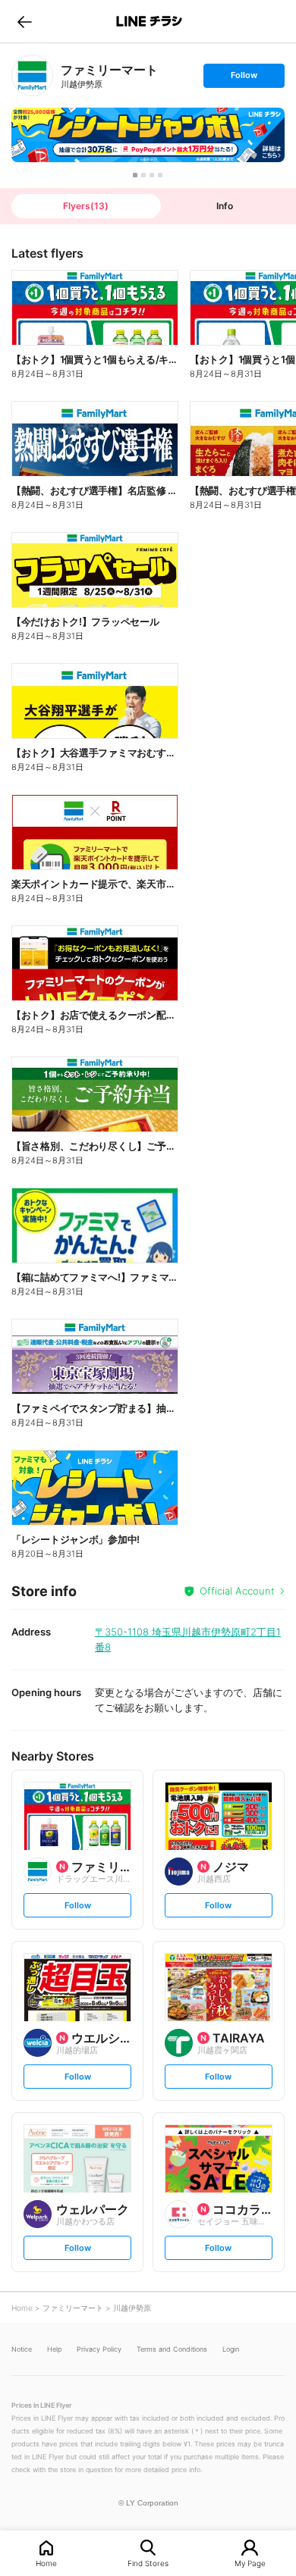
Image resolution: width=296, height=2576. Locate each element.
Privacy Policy (99, 2349)
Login (231, 2349)
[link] (32, 75)
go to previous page (25, 21)
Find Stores (148, 2563)
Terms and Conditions (172, 2349)
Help (54, 2349)
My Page (250, 2563)
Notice (22, 2349)
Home (46, 2563)
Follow (244, 78)
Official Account (237, 1591)
